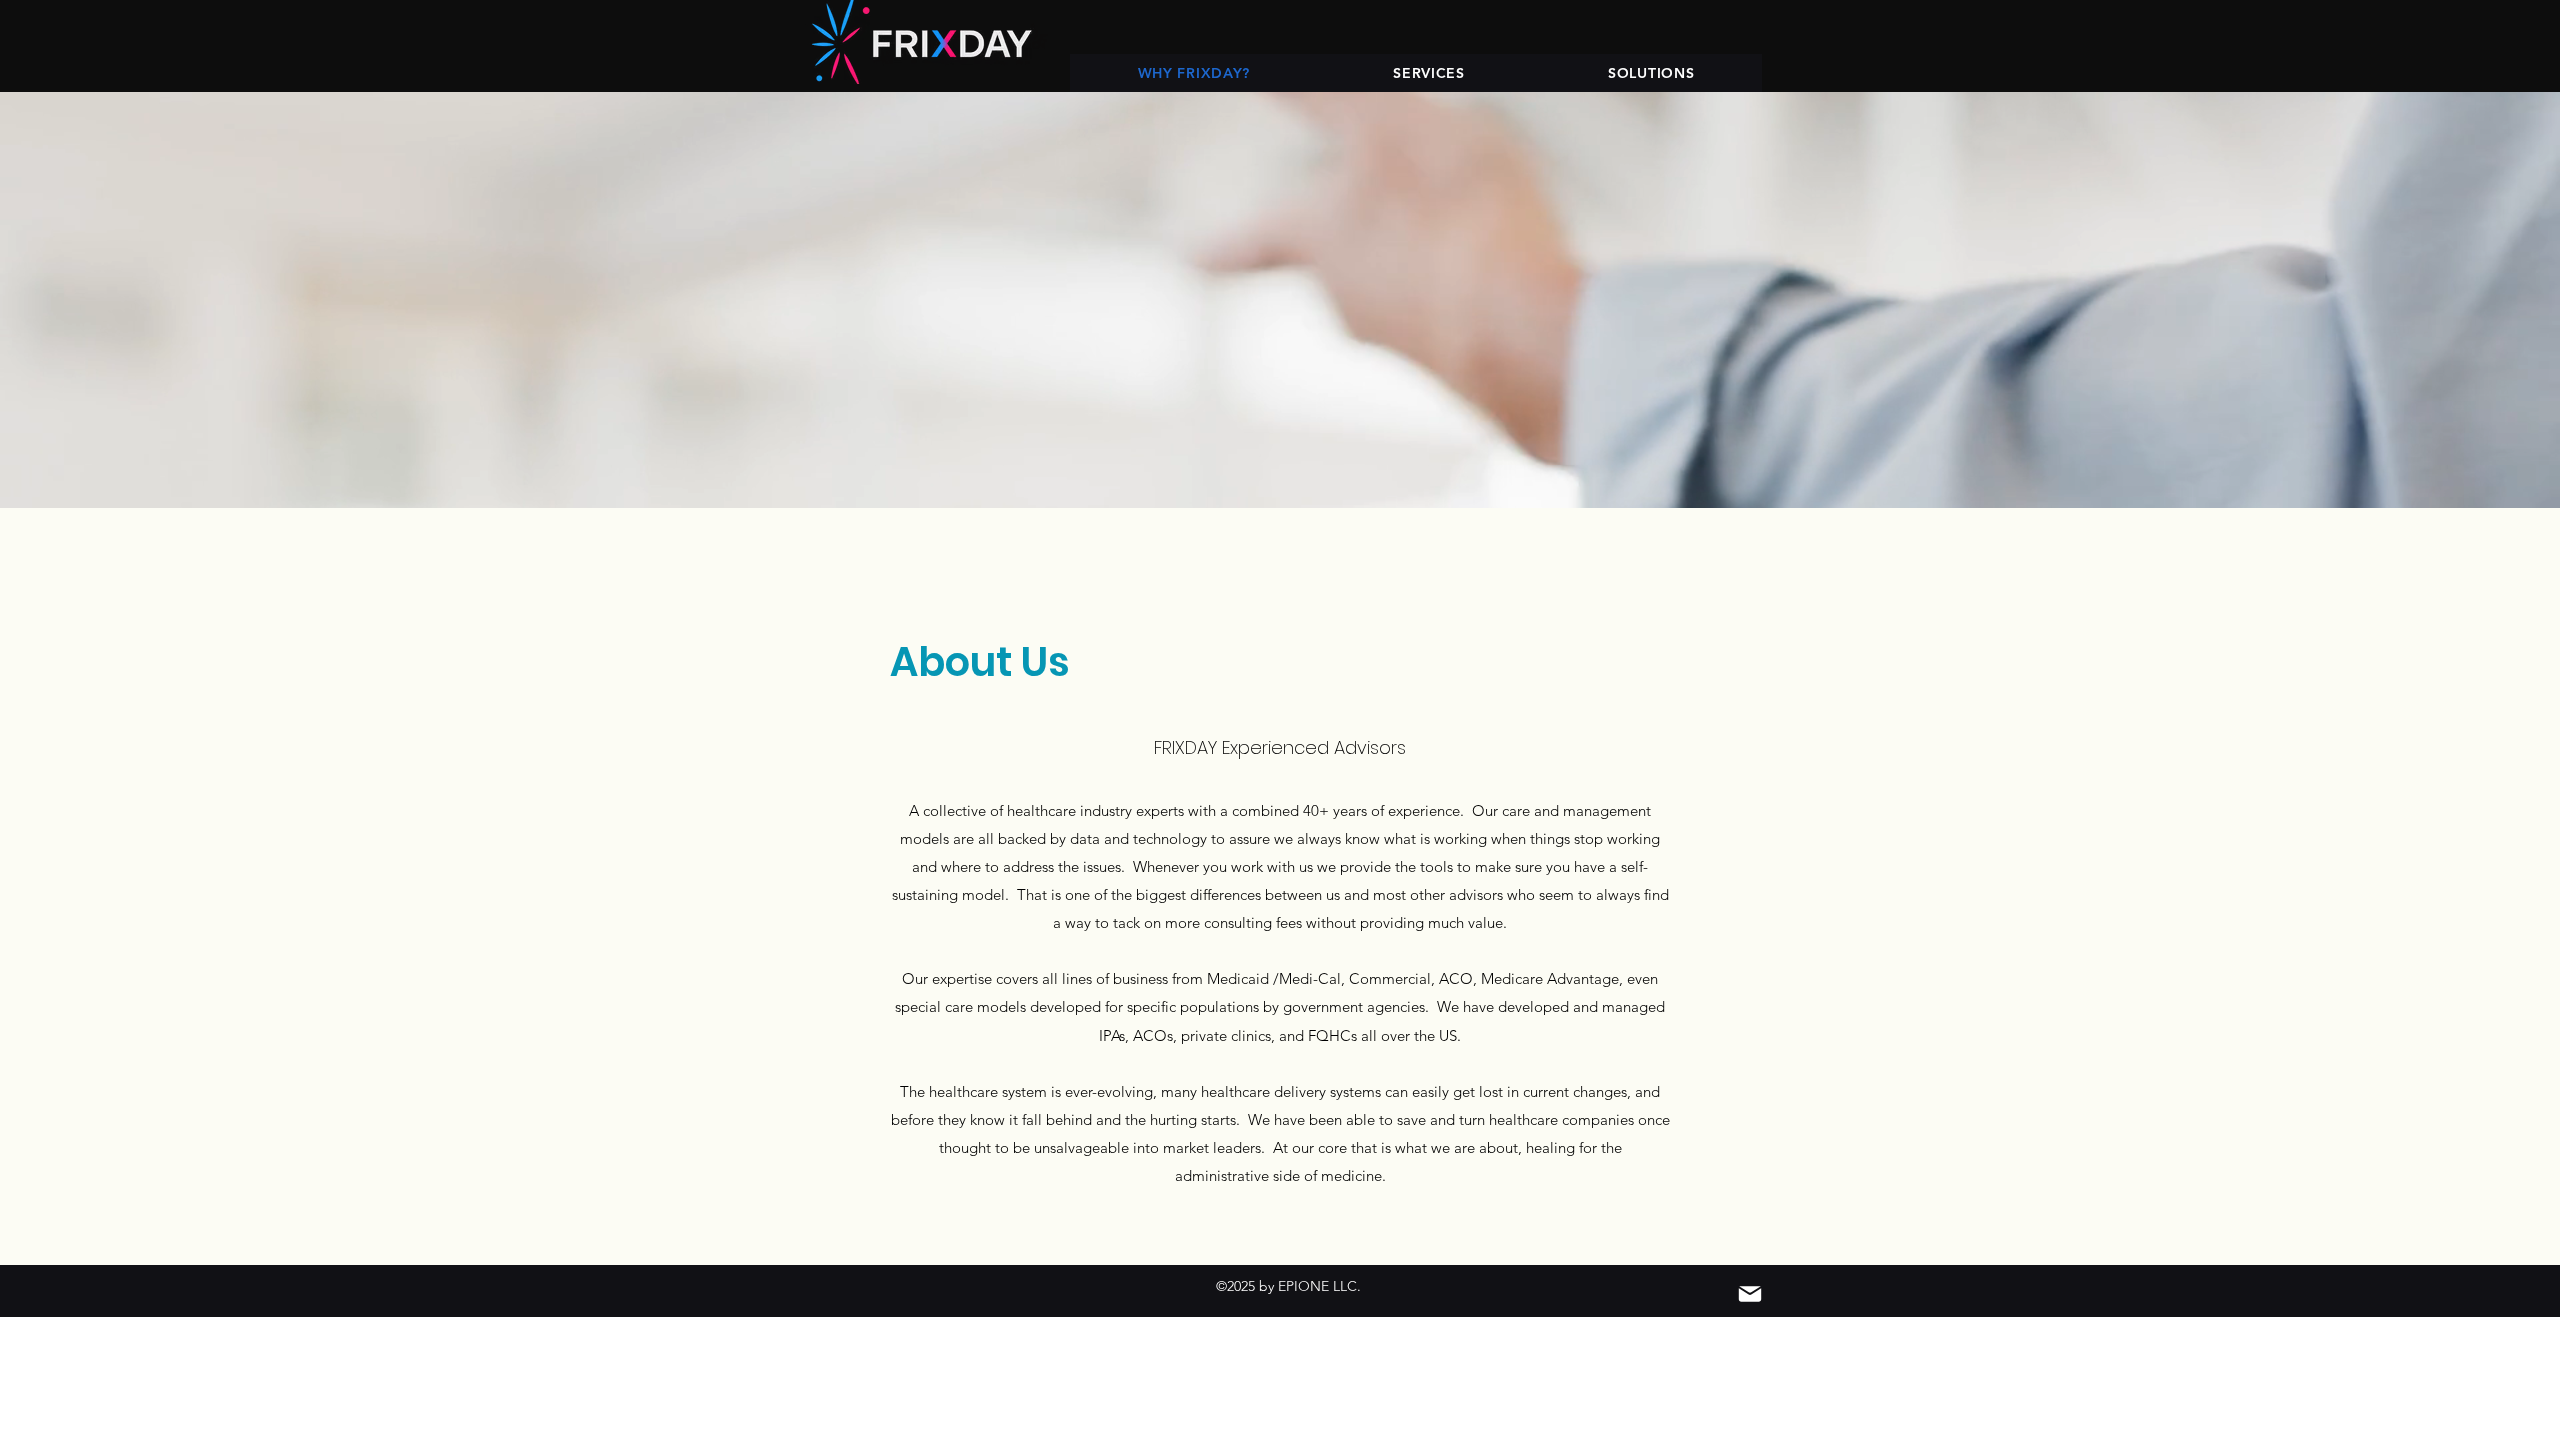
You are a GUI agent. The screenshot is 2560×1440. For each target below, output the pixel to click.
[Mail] (1749, 1294)
